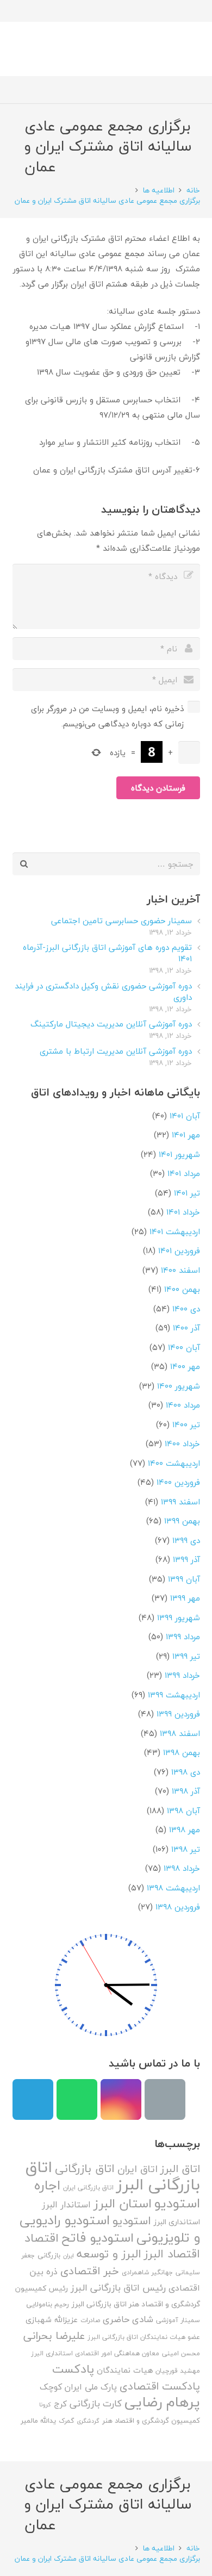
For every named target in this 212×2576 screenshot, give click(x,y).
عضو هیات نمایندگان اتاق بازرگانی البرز (144, 2337)
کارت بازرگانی (96, 2403)
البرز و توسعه (109, 2254)
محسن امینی (181, 2353)
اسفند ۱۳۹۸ (180, 1733)
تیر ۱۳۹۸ (186, 1849)
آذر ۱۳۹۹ (186, 1559)
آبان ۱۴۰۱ (185, 1116)
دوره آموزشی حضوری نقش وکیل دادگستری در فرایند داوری (103, 991)
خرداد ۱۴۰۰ (182, 1443)
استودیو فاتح (98, 2238)
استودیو (132, 2221)
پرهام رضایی (162, 2402)
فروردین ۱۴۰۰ (178, 1482)
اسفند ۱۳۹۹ (180, 1502)
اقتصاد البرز (172, 2254)
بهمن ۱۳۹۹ (182, 1521)
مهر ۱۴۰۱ (186, 1135)
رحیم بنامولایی (48, 2304)
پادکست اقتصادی (160, 2386)
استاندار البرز (66, 2205)
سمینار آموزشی (178, 2320)
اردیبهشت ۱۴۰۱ (175, 1231)
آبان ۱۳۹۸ (183, 1810)
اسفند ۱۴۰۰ (180, 1270)
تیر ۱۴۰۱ (187, 1193)
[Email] (165, 2099)
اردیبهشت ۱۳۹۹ (174, 1695)
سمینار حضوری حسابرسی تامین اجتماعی (121, 920)
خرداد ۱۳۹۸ (182, 1868)
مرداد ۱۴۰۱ (184, 1173)
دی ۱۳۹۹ (186, 1540)
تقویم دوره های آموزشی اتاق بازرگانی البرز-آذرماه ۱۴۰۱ (107, 953)
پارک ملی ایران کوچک (78, 2387)
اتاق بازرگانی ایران (88, 2188)
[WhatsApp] (77, 2099)
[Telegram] (33, 2099)
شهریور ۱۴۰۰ (179, 1386)
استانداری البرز (177, 2222)
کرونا (45, 2404)
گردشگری (88, 2421)
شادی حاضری (128, 2319)
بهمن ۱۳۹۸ (182, 1752)
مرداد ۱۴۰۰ (183, 1405)
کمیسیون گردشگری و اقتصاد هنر (151, 2421)
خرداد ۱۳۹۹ (182, 1675)
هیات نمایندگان (125, 2370)
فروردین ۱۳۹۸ (178, 1907)
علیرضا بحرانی (54, 2336)
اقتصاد (42, 2238)
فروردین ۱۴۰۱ (179, 1250)
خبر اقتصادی (90, 2271)
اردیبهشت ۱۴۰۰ (174, 1463)
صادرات (90, 2320)
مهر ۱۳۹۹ (185, 1598)
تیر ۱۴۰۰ (186, 1424)
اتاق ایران (138, 2169)
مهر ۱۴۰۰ (185, 1366)
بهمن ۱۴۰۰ (182, 1289)
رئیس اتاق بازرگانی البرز (118, 2288)
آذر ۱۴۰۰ (186, 1328)
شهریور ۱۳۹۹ (179, 1617)
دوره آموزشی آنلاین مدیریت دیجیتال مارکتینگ (111, 1024)
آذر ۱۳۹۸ (186, 1791)
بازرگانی (49, 2255)
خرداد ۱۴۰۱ (183, 1212)
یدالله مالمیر (38, 2421)
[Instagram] (121, 2099)
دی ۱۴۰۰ (186, 1309)
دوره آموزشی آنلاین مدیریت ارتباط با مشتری (116, 1051)
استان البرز (123, 2203)
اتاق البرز (180, 2169)
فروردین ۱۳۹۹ (178, 1714)
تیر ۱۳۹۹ (186, 1656)
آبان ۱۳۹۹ (184, 1579)
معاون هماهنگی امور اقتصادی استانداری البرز (95, 2353)
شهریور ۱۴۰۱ (179, 1154)
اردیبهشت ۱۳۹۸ (173, 1888)
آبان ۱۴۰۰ (184, 1347)
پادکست (73, 2369)
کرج (60, 2404)
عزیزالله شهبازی (52, 2320)
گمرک (66, 2421)
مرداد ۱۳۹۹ (183, 1637)
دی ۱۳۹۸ (186, 1772)
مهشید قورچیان (178, 2371)
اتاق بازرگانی (85, 2169)
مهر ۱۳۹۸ (185, 1830)
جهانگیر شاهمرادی (147, 2272)
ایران (68, 2255)
